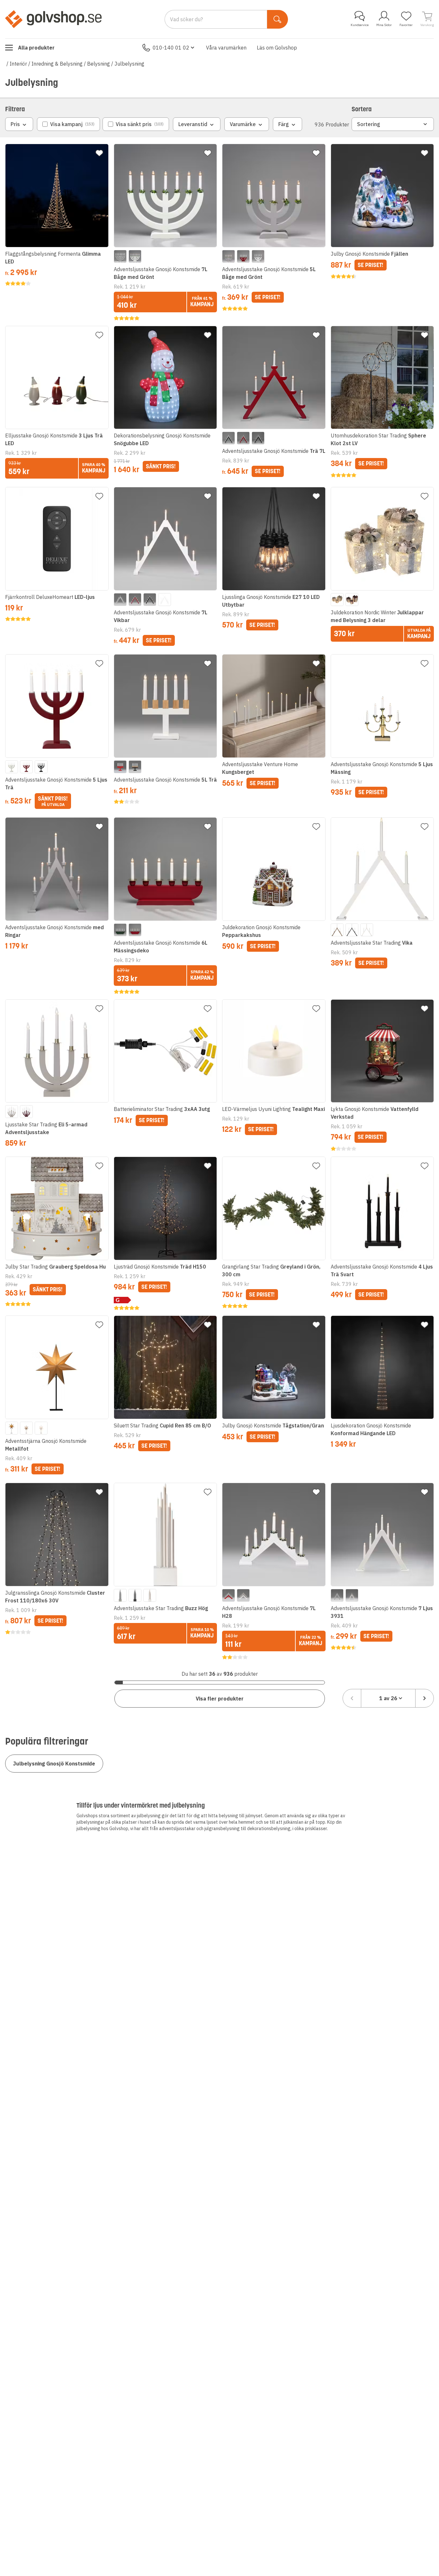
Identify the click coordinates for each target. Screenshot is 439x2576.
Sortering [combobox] (369, 124)
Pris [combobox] (15, 124)
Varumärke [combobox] (243, 124)
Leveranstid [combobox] (193, 124)
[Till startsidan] (53, 19)
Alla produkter (36, 48)
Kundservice (360, 25)
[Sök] (278, 19)
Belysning (99, 64)
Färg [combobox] (284, 124)
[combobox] (388, 1698)
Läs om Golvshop (277, 48)
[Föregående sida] (352, 1698)
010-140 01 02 (171, 48)
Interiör (18, 64)
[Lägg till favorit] (99, 153)
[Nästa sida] (425, 1698)
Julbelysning (129, 64)
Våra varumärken (226, 48)
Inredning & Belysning (57, 64)
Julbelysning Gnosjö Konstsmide (54, 1764)
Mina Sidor (384, 25)
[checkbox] (68, 124)
